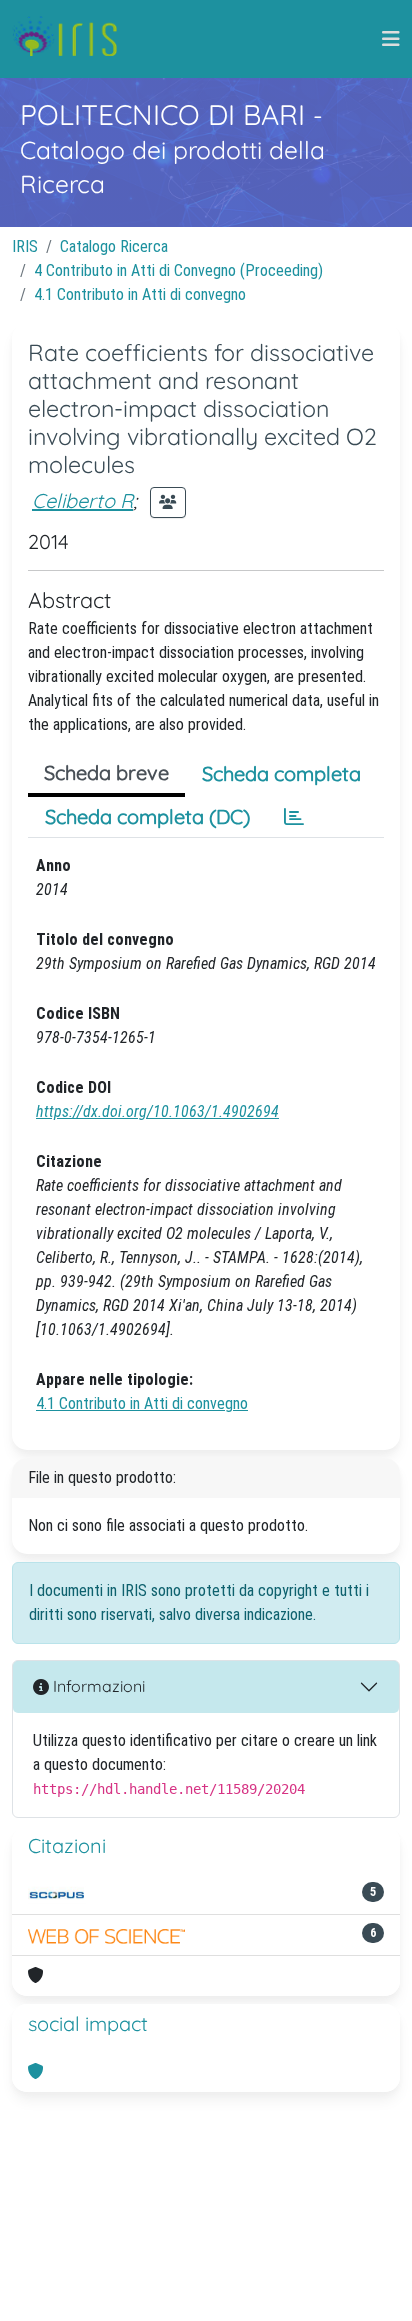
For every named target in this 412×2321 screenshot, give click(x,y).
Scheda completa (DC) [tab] (147, 816)
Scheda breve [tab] (106, 772)
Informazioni (97, 1686)
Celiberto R (82, 500)
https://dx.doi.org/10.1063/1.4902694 (157, 1111)
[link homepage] (72, 39)
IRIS (25, 246)
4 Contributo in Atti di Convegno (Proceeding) (178, 270)
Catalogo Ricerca (114, 246)
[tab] (294, 817)
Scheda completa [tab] (281, 773)
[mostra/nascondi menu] (391, 39)
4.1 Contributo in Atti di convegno (140, 294)
